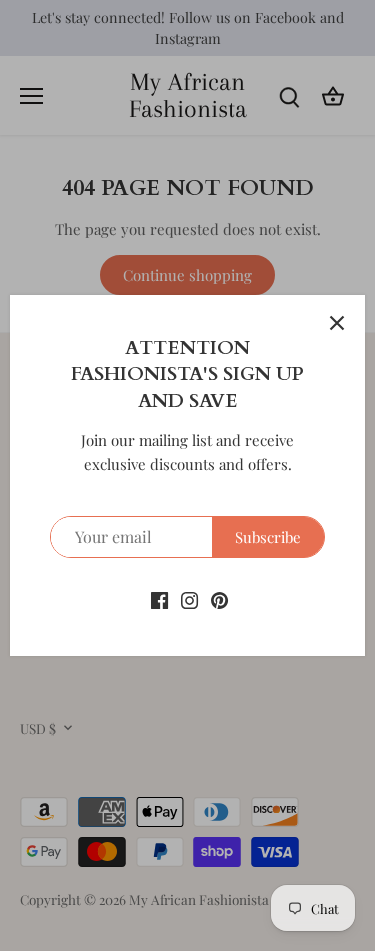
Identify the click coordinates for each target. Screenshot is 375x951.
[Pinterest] (219, 598)
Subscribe (268, 537)
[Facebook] (159, 598)
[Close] (337, 323)
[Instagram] (189, 598)
